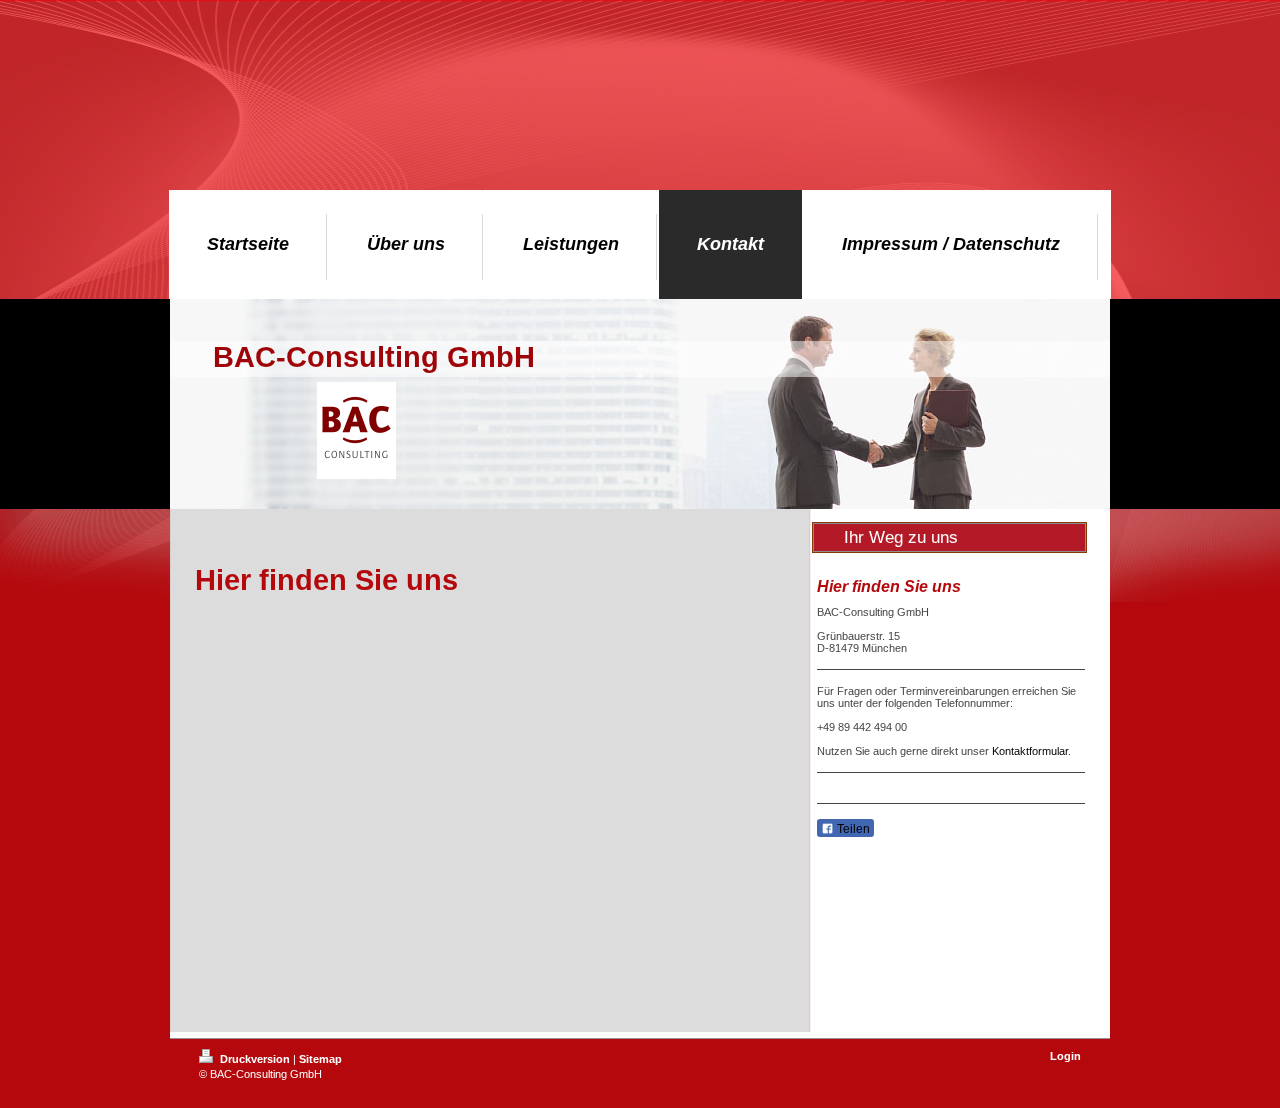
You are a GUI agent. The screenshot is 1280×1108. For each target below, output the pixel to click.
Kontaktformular (1030, 751)
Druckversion (255, 1059)
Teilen (852, 829)
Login (1065, 1056)
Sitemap (320, 1059)
